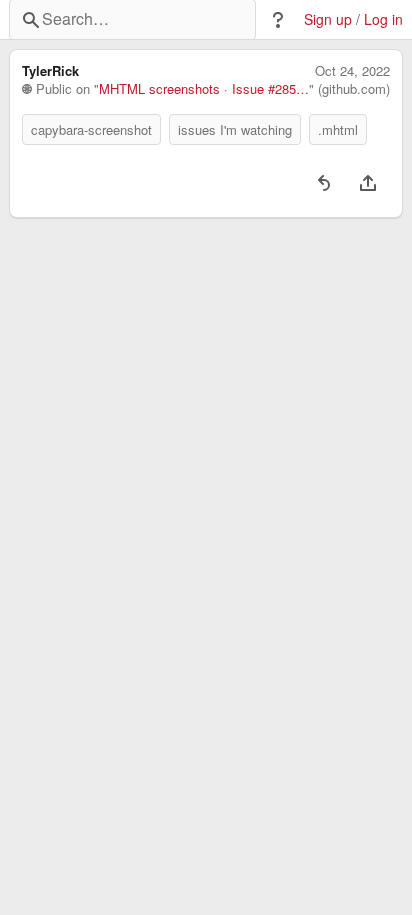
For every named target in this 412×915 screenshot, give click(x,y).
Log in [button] (383, 19)
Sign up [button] (328, 19)
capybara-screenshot (91, 129)
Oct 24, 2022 (352, 71)
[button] (278, 20)
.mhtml (338, 129)
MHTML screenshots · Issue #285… (204, 89)
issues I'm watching (235, 129)
